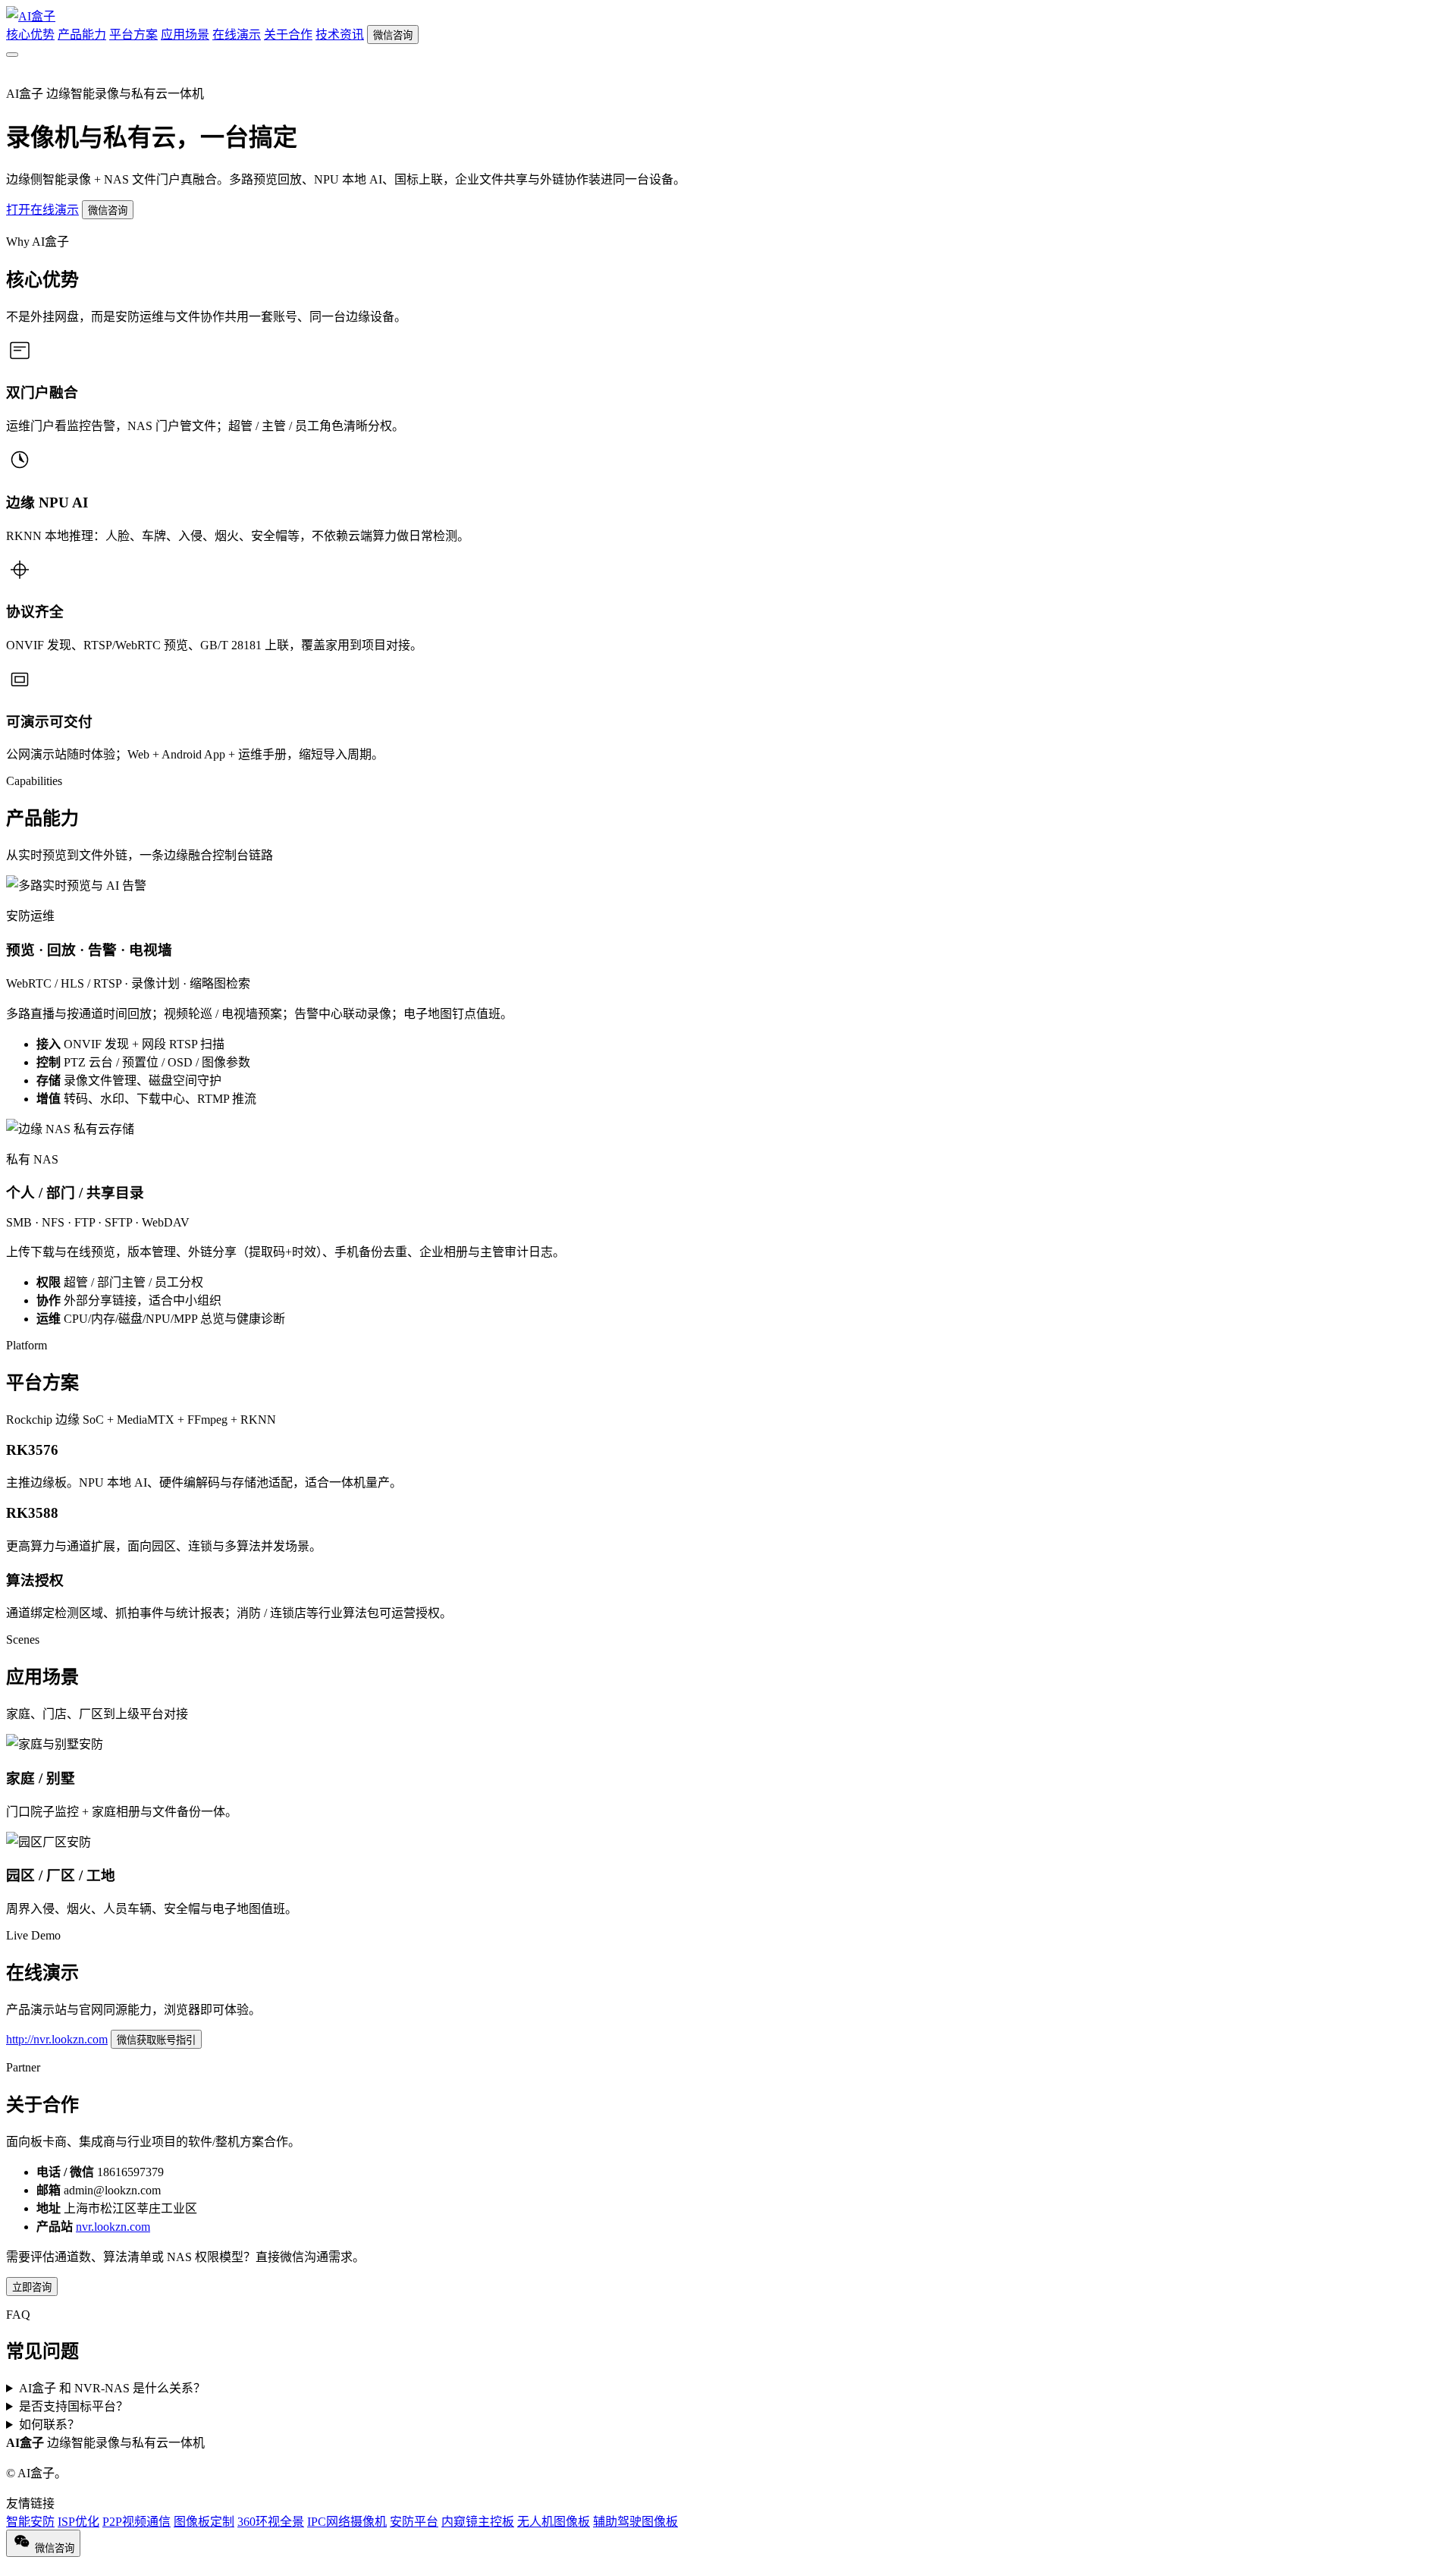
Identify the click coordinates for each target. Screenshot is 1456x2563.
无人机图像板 (554, 2522)
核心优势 (30, 35)
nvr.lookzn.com (113, 2227)
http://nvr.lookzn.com (57, 2039)
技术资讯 (340, 35)
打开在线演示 (42, 210)
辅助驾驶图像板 (635, 2522)
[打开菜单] (12, 55)
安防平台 (414, 2522)
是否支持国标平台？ (74, 2406)
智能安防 (30, 2522)
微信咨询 (393, 35)
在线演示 (237, 35)
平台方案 (133, 35)
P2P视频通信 (136, 2522)
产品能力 (82, 35)
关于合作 (288, 35)
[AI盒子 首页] (31, 16)
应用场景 (185, 35)
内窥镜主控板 (478, 2522)
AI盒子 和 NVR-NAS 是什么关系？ (112, 2388)
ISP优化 (78, 2522)
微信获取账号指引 (156, 2040)
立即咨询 (32, 2287)
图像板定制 (204, 2522)
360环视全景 (271, 2522)
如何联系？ (49, 2425)
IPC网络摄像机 (347, 2522)
